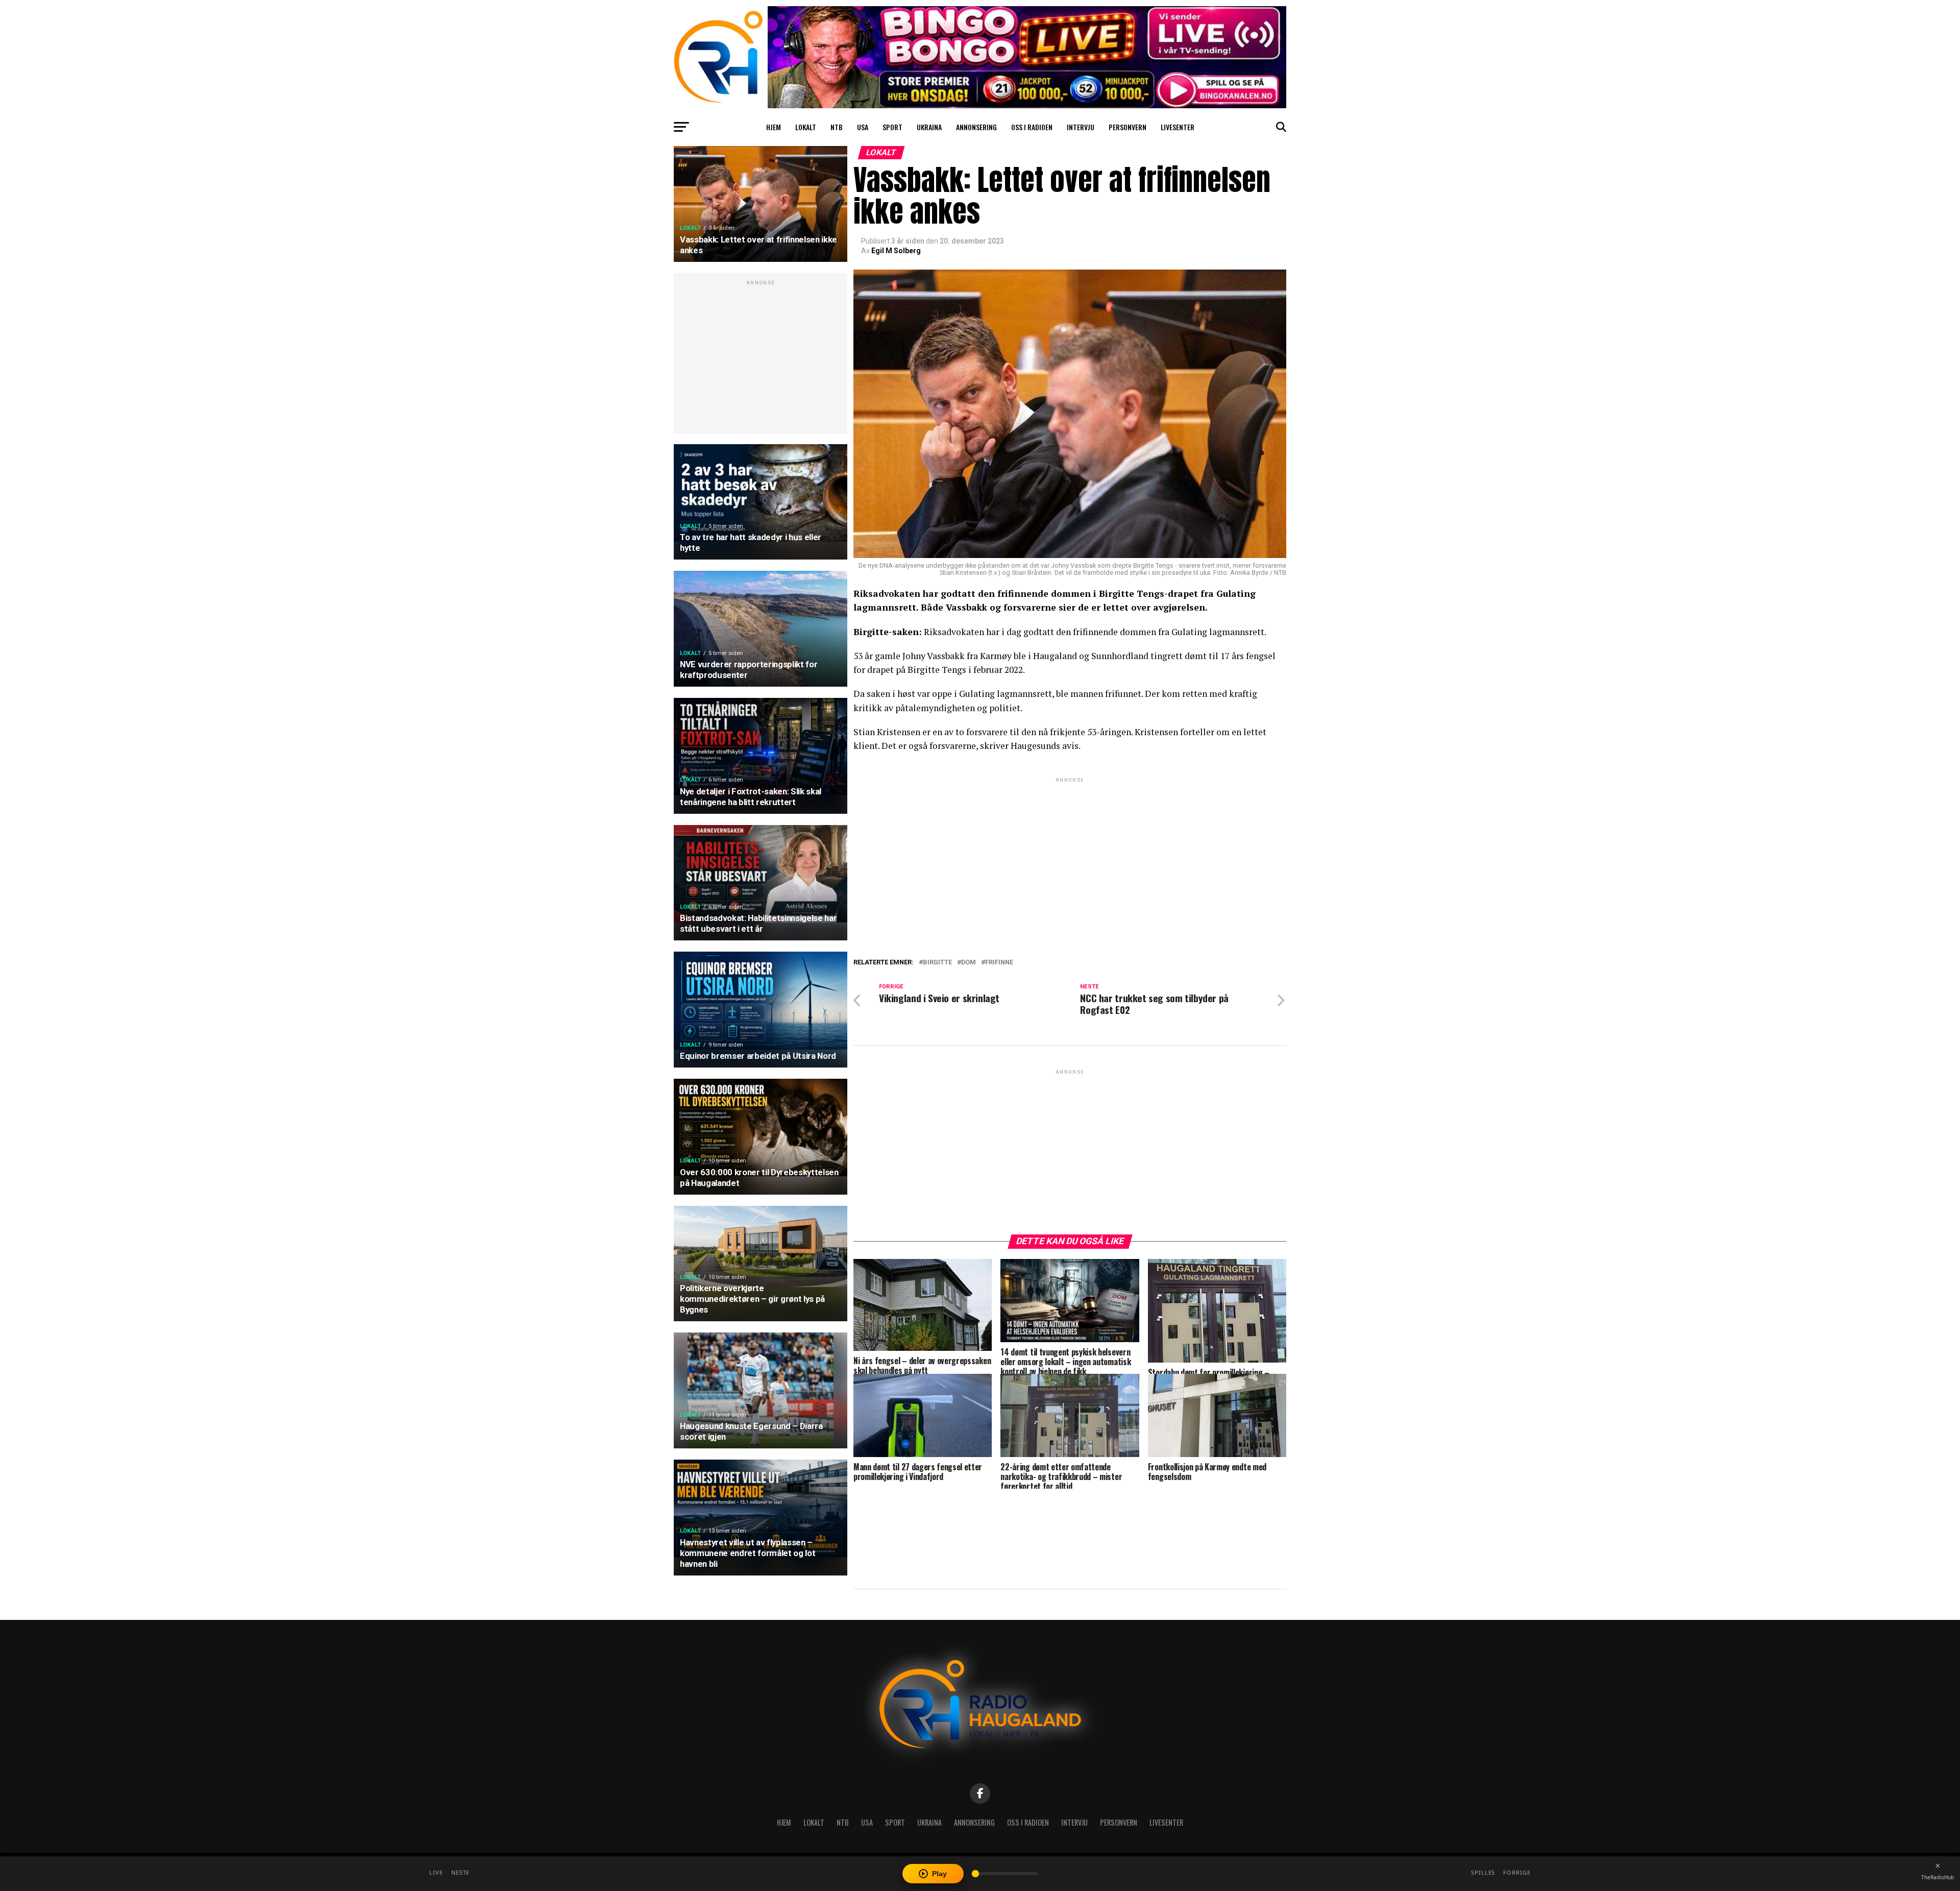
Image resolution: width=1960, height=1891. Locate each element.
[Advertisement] (761, 359)
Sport (892, 127)
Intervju (1081, 127)
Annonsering (976, 127)
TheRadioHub (1938, 1877)
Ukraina (929, 127)
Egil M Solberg (896, 251)
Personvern (1128, 127)
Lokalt (806, 127)
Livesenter (1178, 127)
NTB (837, 127)
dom (969, 963)
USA (863, 127)
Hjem (774, 127)
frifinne (999, 963)
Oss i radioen (1032, 127)
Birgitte (937, 963)
